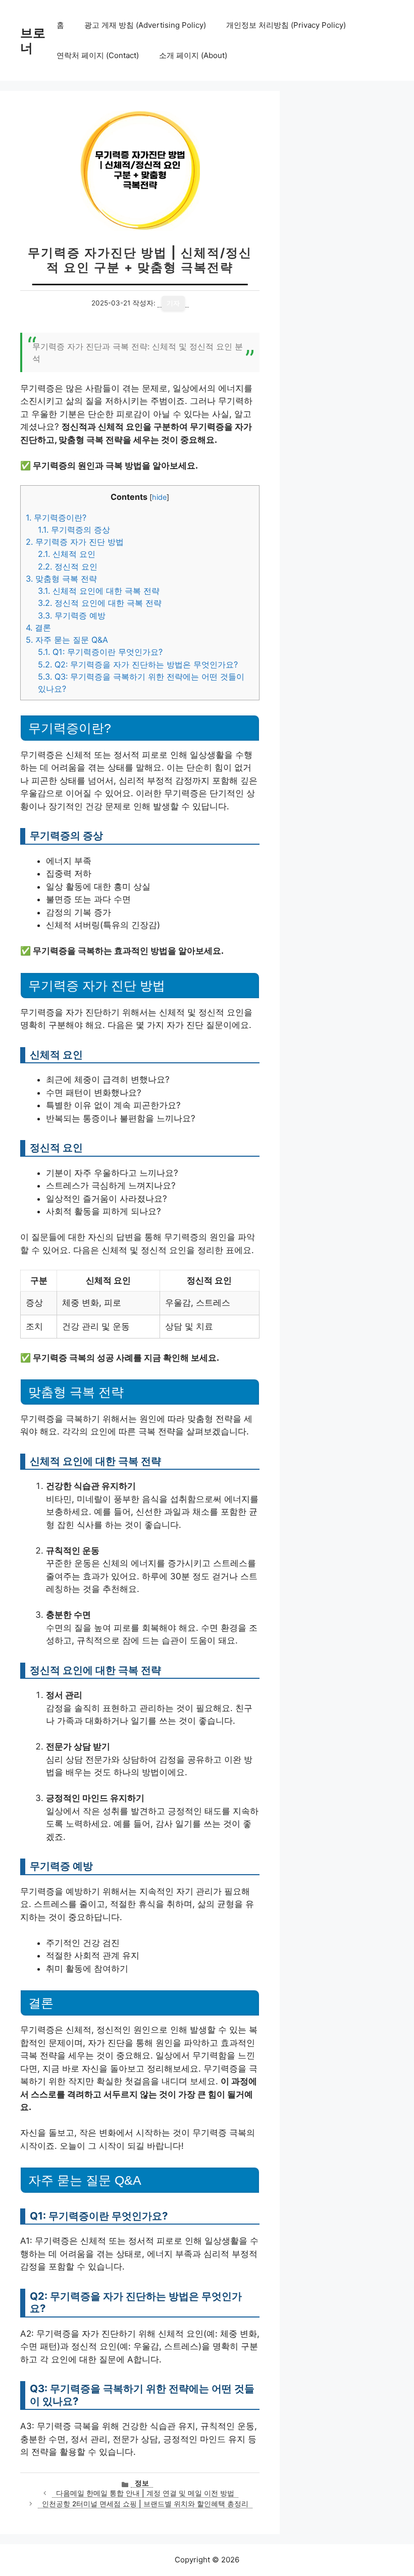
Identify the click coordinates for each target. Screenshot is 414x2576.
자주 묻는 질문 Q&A (67, 640)
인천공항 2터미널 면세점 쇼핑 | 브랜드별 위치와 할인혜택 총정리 (145, 2504)
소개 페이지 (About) (193, 55)
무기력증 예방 (72, 615)
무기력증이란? (56, 518)
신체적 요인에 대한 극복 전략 (99, 591)
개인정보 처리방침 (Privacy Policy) (286, 25)
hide (159, 497)
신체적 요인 (67, 554)
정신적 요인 (68, 566)
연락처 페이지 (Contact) (98, 55)
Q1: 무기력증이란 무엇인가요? (100, 652)
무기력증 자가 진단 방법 (75, 542)
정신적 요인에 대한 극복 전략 (100, 603)
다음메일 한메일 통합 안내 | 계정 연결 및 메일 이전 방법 (145, 2493)
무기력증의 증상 (74, 530)
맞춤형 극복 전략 (61, 579)
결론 (38, 628)
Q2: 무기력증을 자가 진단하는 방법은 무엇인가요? (138, 664)
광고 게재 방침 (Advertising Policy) (145, 25)
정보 (142, 2483)
